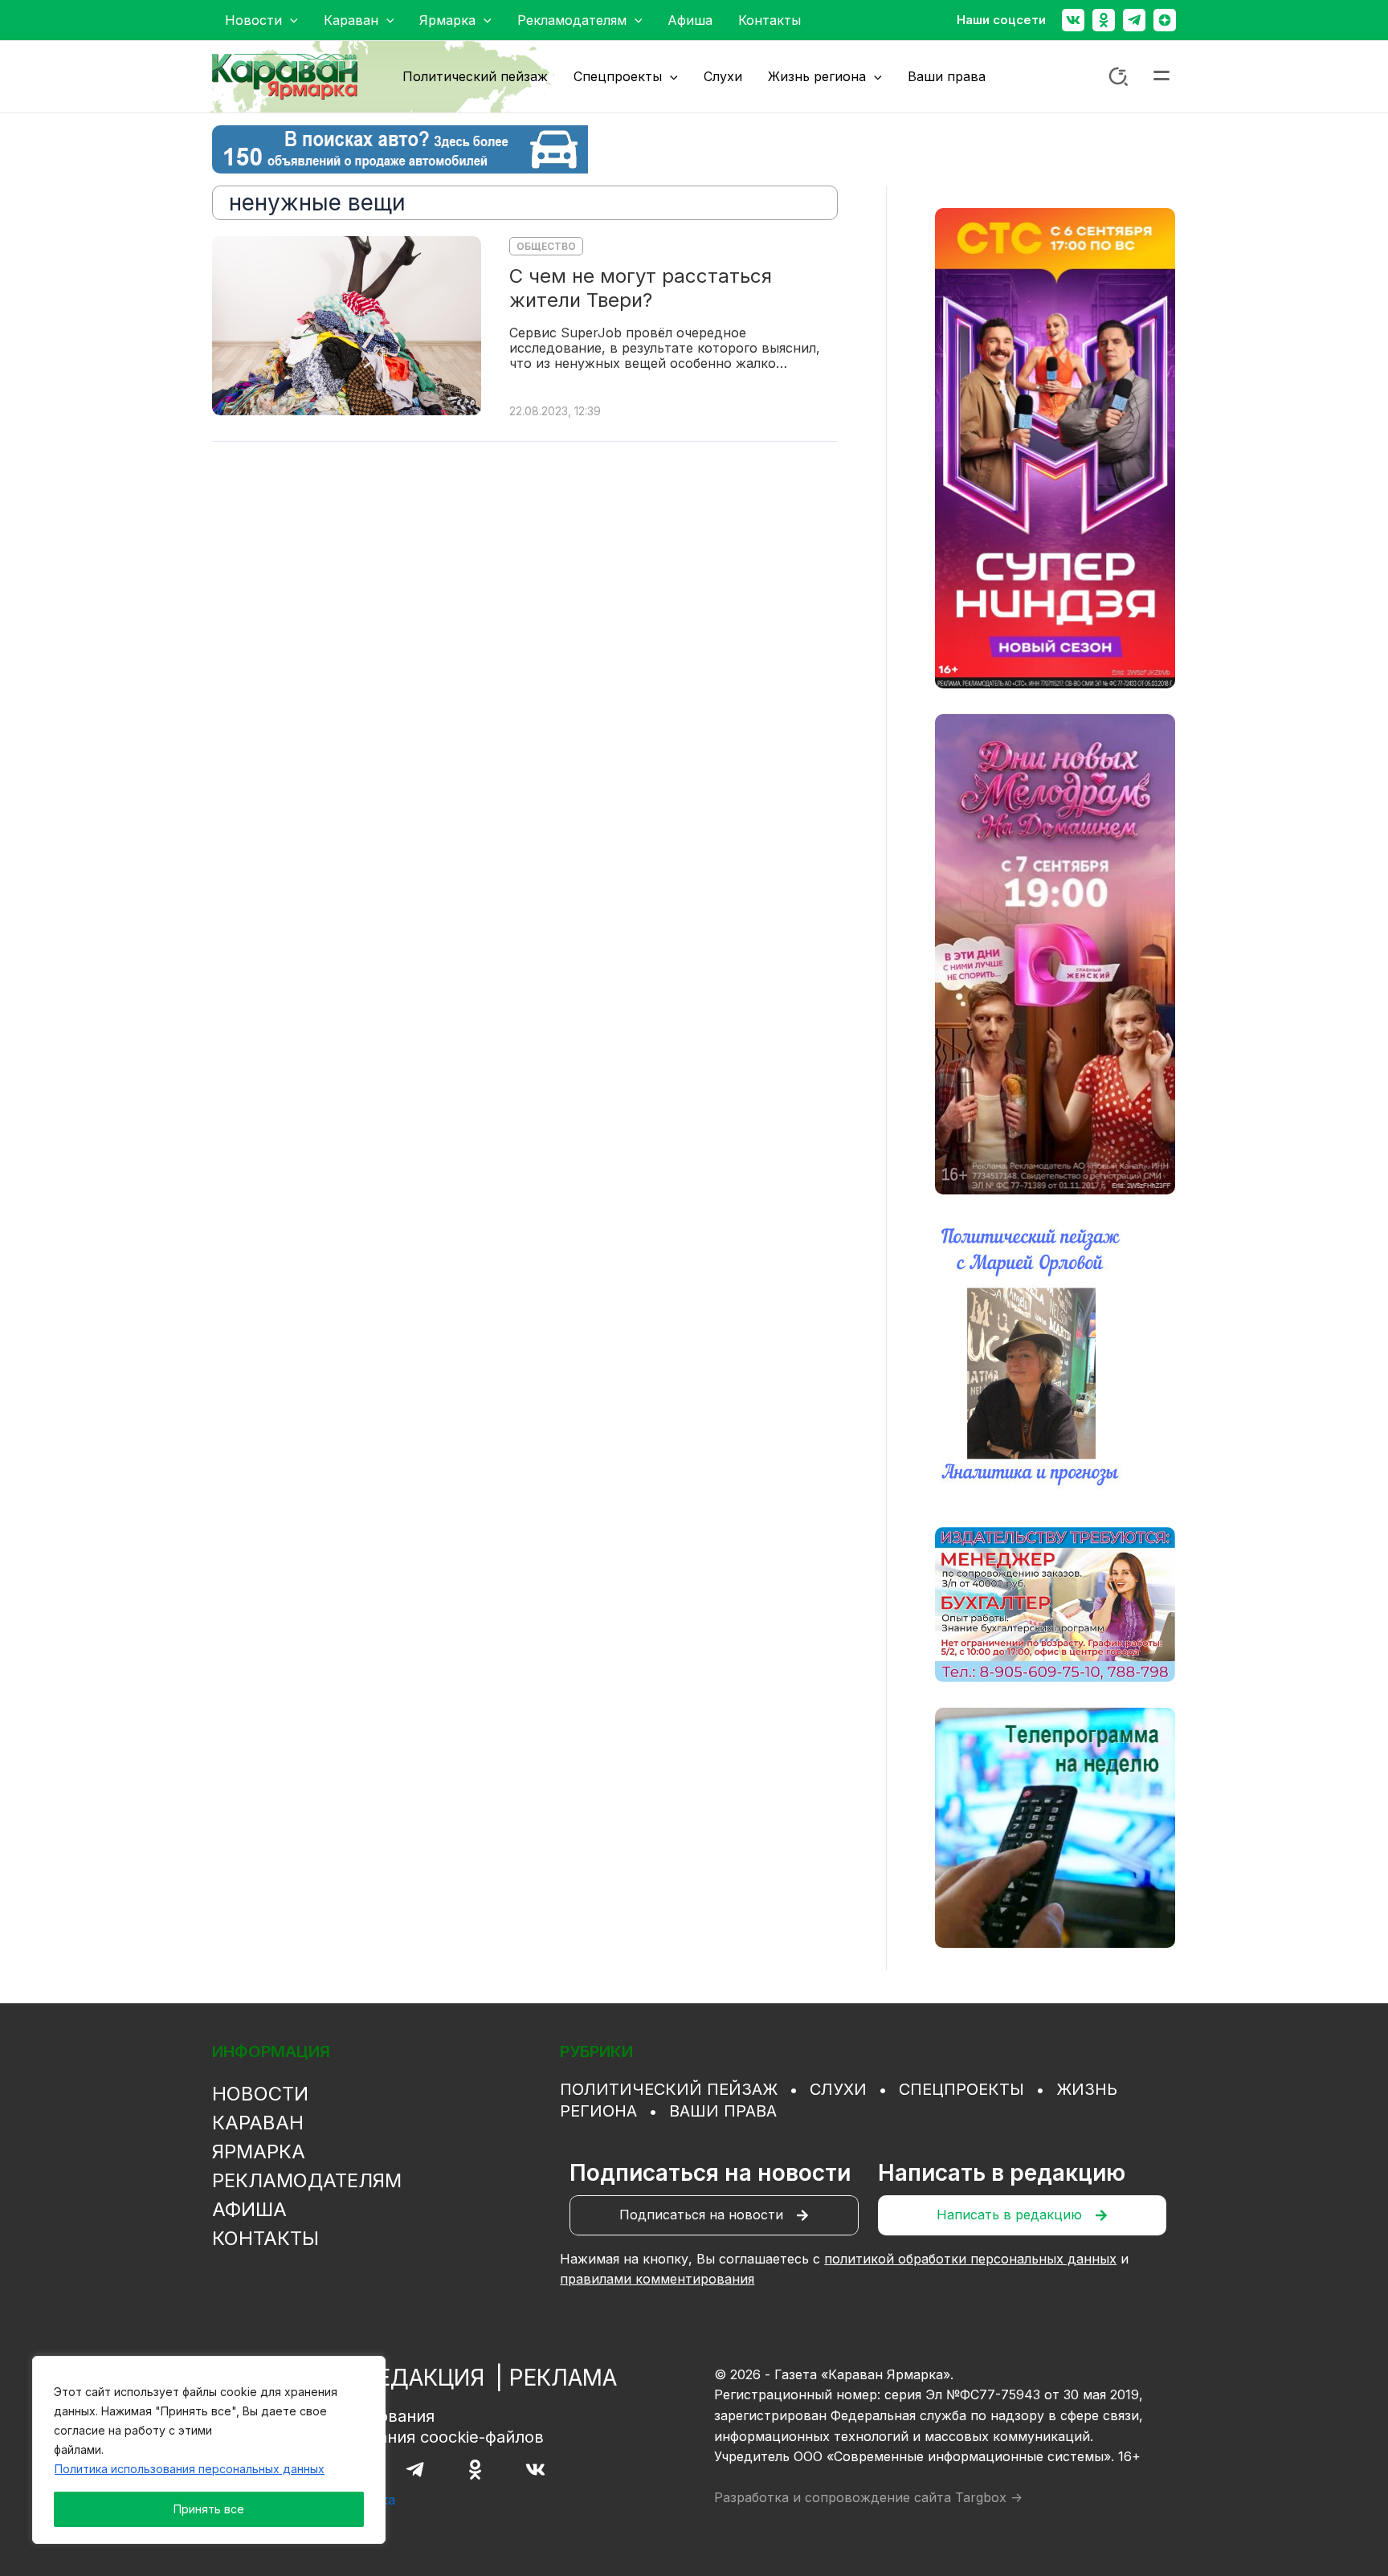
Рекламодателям (307, 2180)
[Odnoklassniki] (1104, 20)
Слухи (838, 2089)
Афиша (249, 2209)
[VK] (535, 2470)
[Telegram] (1134, 20)
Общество (546, 246)
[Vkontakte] (1073, 20)
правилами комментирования (657, 2279)
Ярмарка (259, 2151)
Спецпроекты (961, 2089)
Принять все (209, 2509)
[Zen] (1165, 20)
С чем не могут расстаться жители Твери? (641, 288)
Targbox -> (989, 2497)
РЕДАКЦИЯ (424, 2378)
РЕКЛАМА (563, 2378)
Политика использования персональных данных (190, 2469)
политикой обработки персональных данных (970, 2259)
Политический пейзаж (669, 2089)
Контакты (265, 2238)
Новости (260, 2094)
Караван (258, 2123)
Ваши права (723, 2111)
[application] (290, 20)
